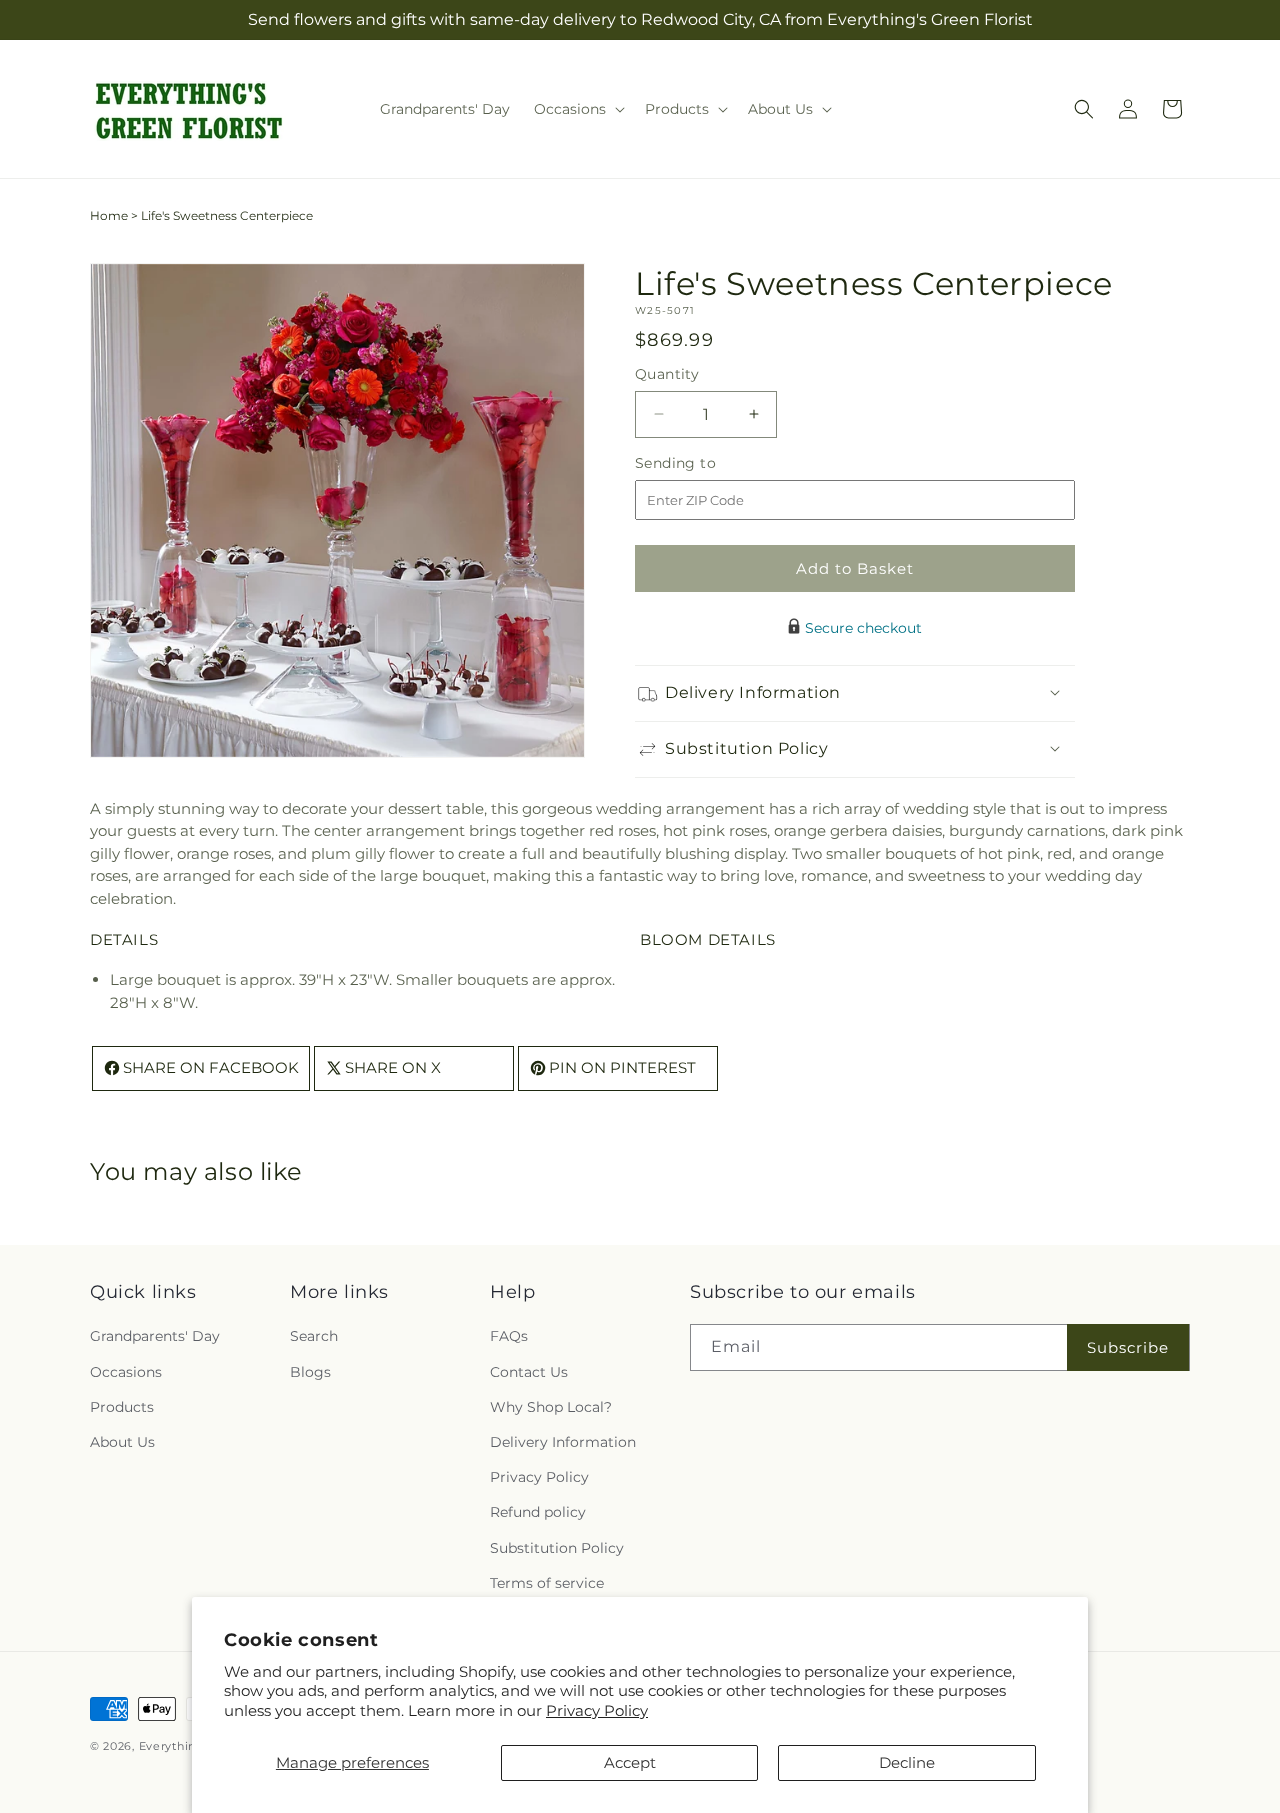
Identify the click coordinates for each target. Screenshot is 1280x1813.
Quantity (667, 373)
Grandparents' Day (155, 1337)
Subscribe (1128, 1347)
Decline (907, 1762)
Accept (630, 1762)
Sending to (705, 462)
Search (314, 1337)
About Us (122, 1442)
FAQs (509, 1337)
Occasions (126, 1372)
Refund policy (538, 1513)
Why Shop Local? (551, 1407)
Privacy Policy (597, 1710)
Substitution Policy (557, 1548)
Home (109, 215)
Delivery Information (563, 1442)
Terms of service (547, 1583)
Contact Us (529, 1372)
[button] (577, 109)
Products (122, 1407)
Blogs (310, 1372)
